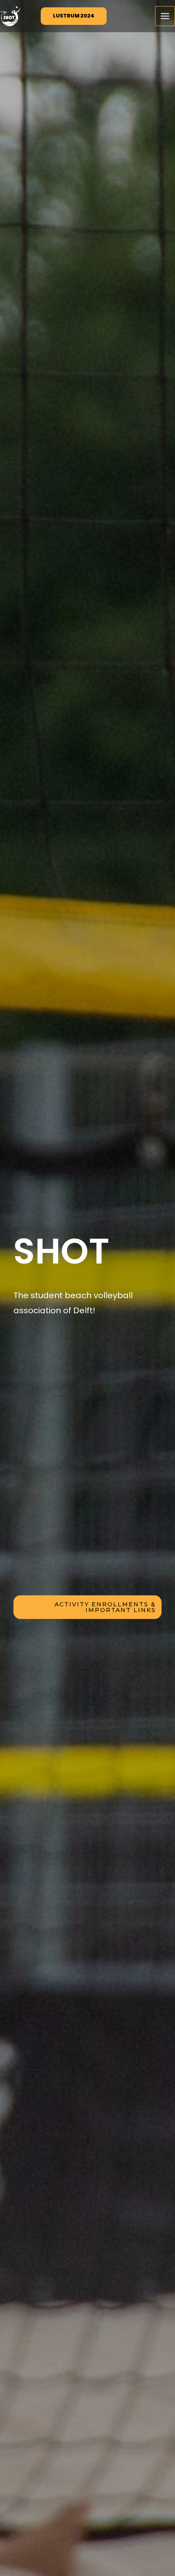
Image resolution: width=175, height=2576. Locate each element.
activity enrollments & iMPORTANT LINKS (105, 1607)
